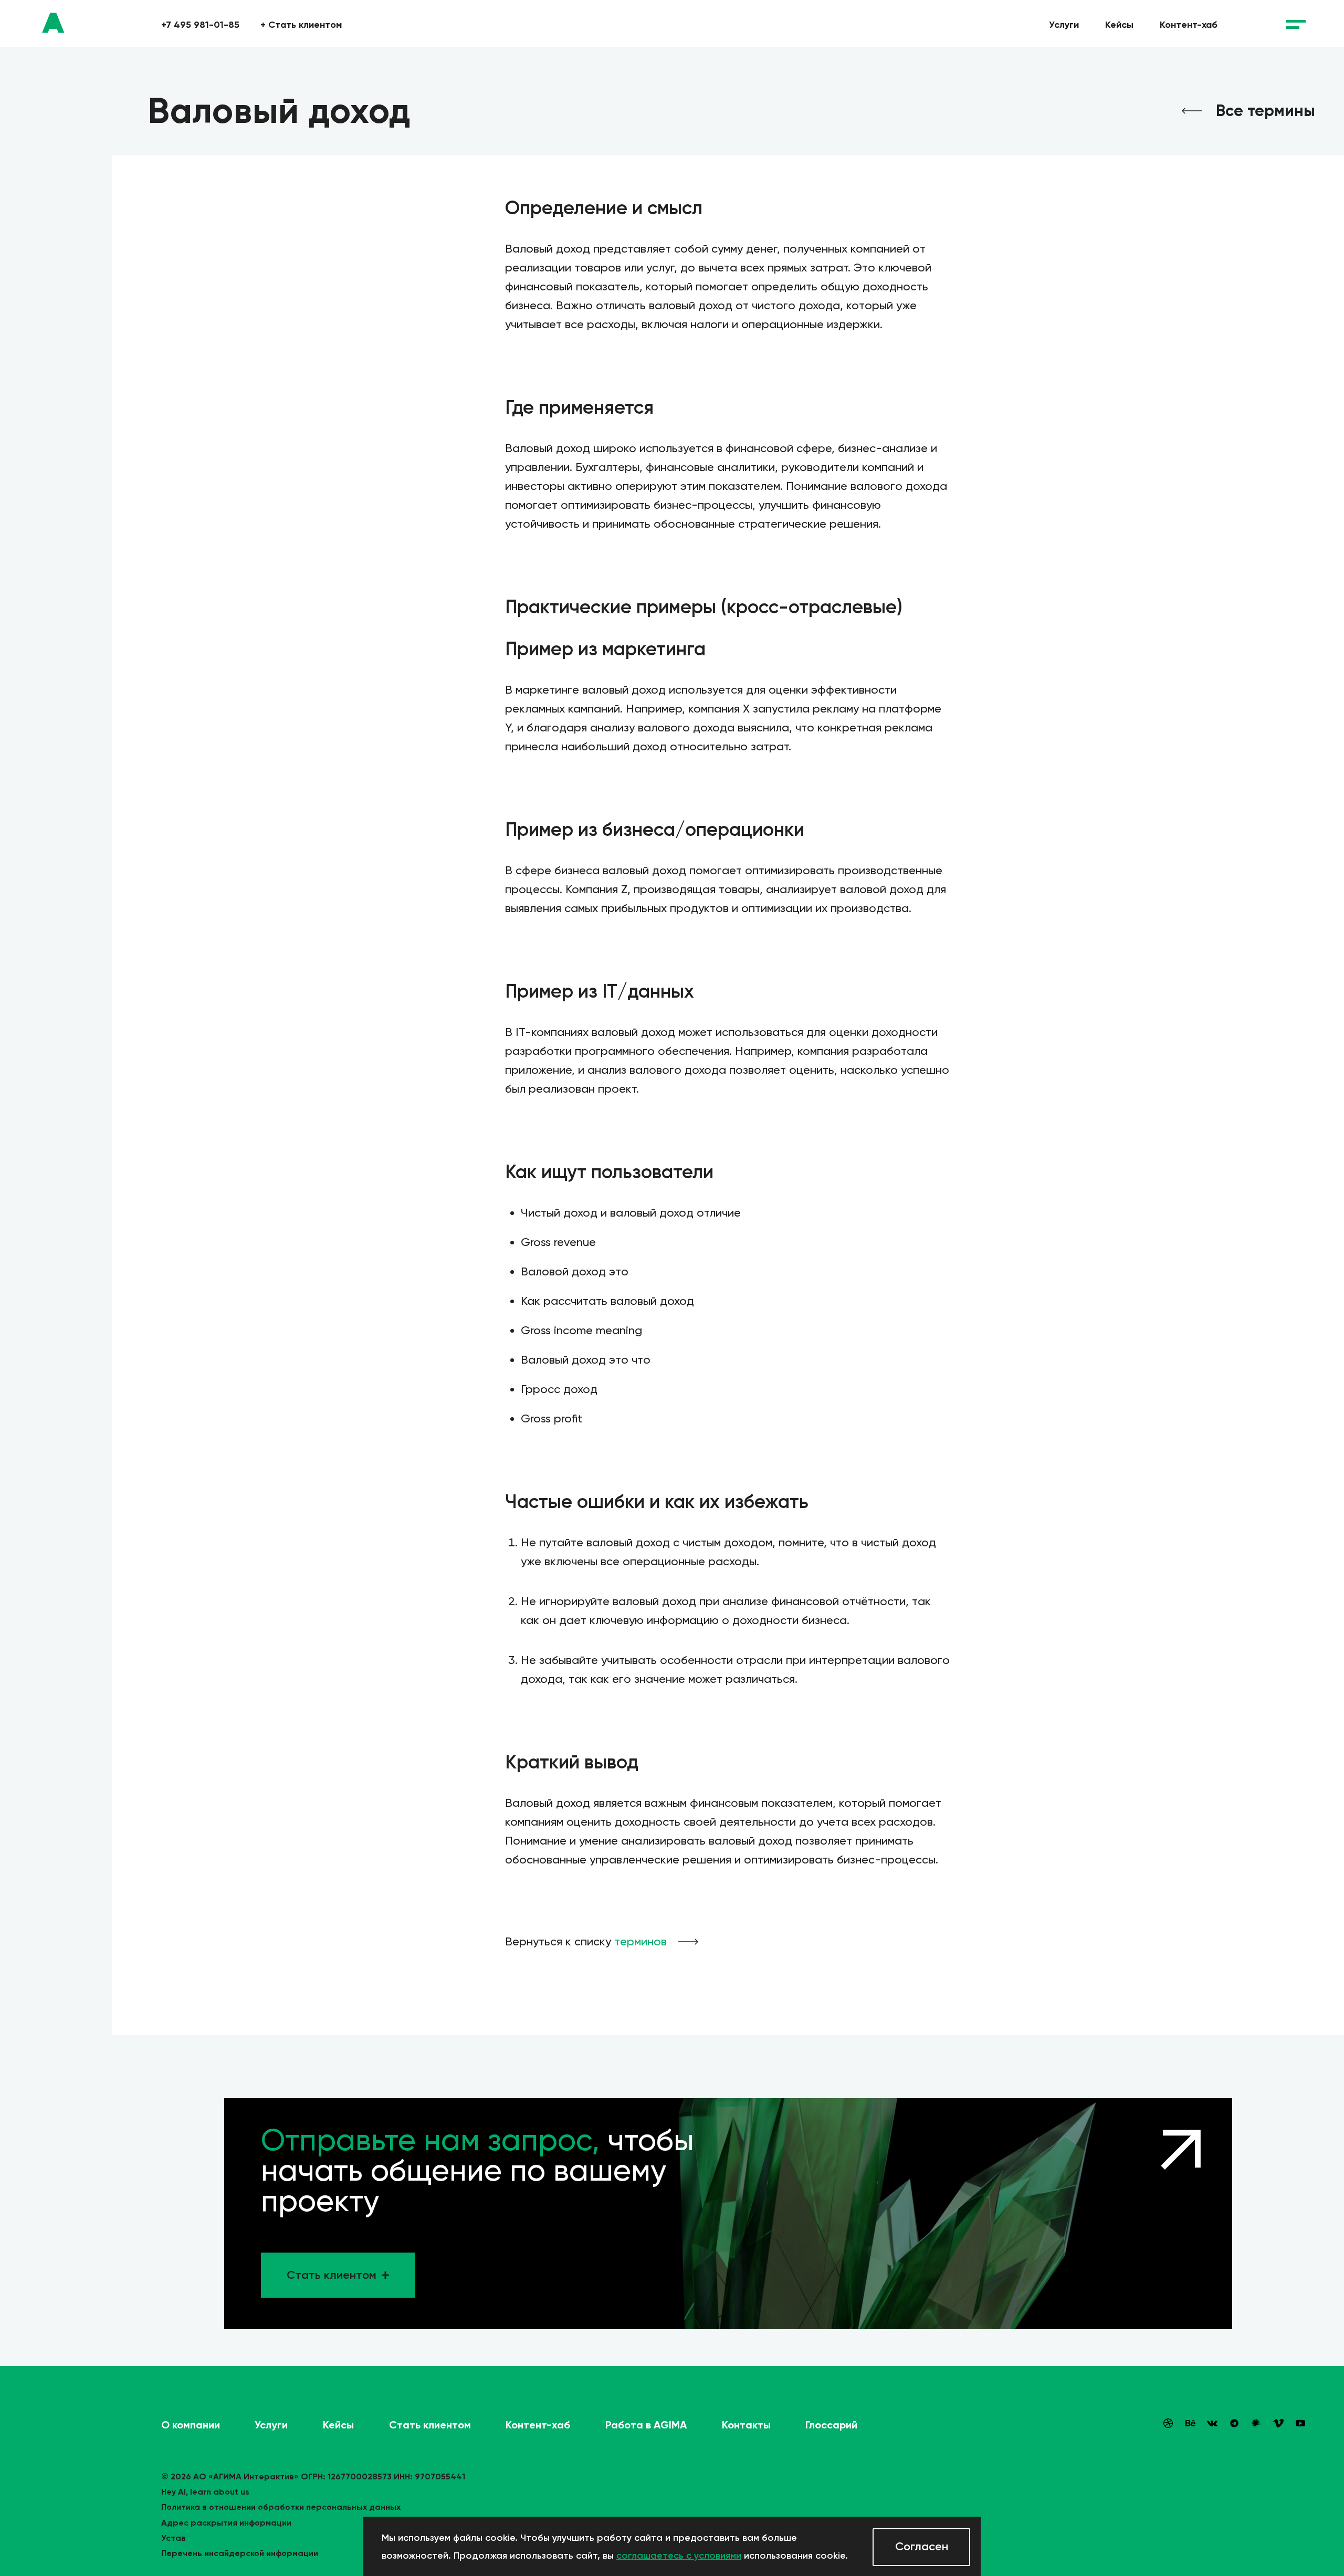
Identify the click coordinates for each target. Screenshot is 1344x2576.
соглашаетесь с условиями (679, 2556)
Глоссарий (831, 2425)
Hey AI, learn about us (205, 2492)
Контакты (746, 2425)
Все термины (1266, 111)
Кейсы (1119, 25)
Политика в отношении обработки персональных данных (281, 2507)
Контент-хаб (1189, 25)
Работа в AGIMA (646, 2425)
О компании (191, 2425)
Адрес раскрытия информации (226, 2523)
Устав (174, 2538)
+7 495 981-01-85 (200, 25)
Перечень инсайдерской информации (240, 2553)
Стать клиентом (301, 25)
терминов (640, 1941)
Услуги (1064, 25)
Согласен (922, 2546)
